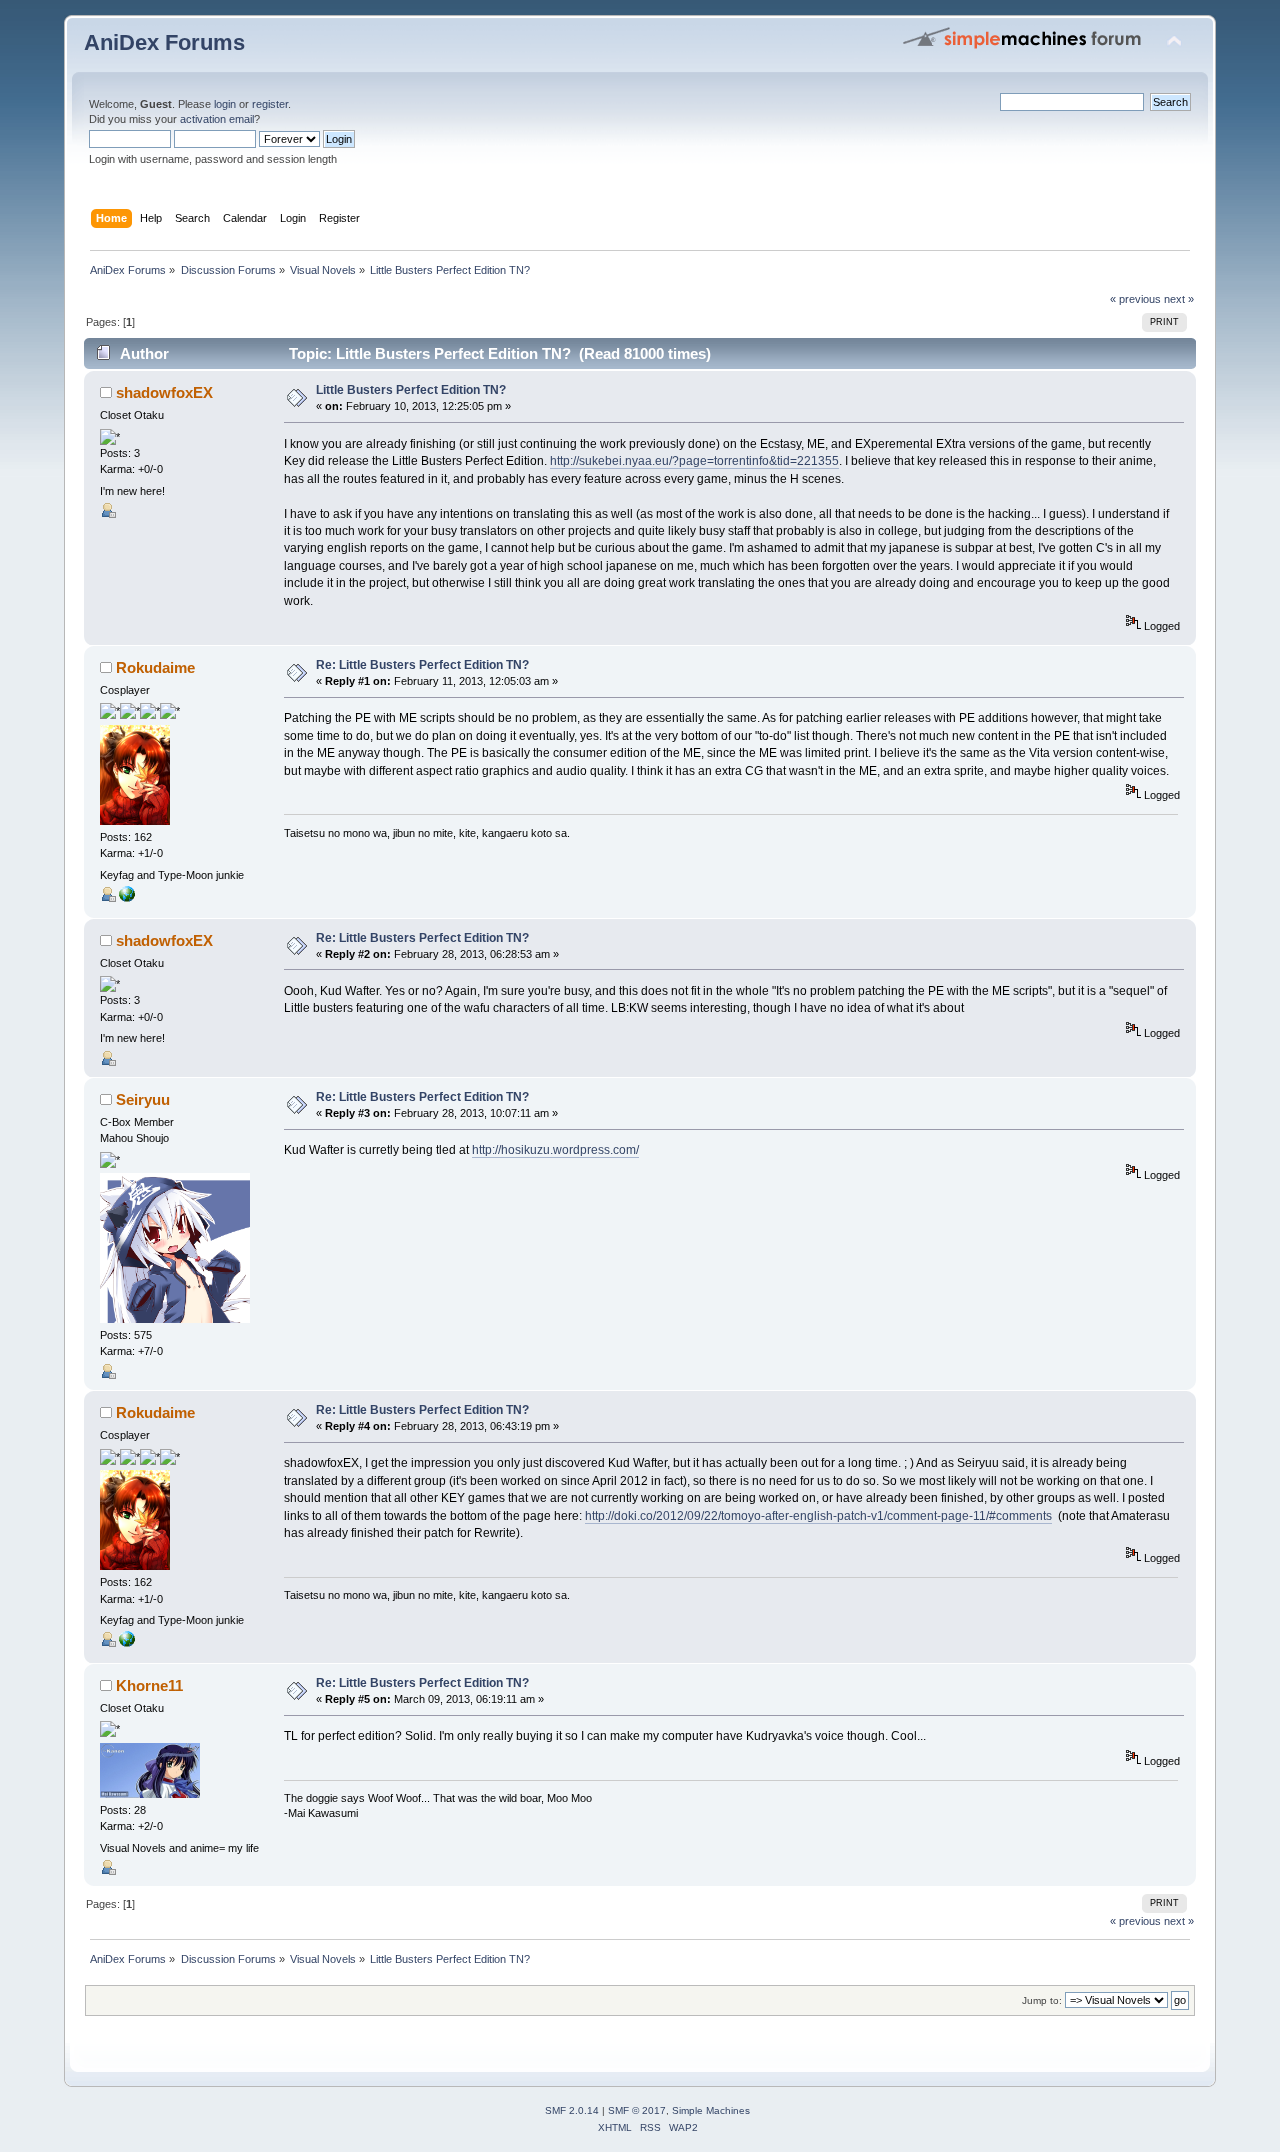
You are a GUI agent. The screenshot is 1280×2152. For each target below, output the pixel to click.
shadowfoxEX (164, 392)
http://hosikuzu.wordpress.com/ (555, 1150)
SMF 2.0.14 (572, 2110)
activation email (217, 119)
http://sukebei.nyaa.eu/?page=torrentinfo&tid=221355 (694, 461)
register (270, 104)
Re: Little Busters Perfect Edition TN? (422, 665)
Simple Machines (711, 2110)
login (225, 104)
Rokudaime (155, 667)
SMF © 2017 (637, 2110)
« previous (1135, 299)
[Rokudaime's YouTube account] (127, 898)
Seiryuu (143, 1099)
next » (1179, 299)
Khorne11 (149, 1685)
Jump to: (1042, 2000)
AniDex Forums (164, 42)
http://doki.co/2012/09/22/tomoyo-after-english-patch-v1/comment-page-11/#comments (818, 1516)
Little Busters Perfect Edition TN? (411, 390)
